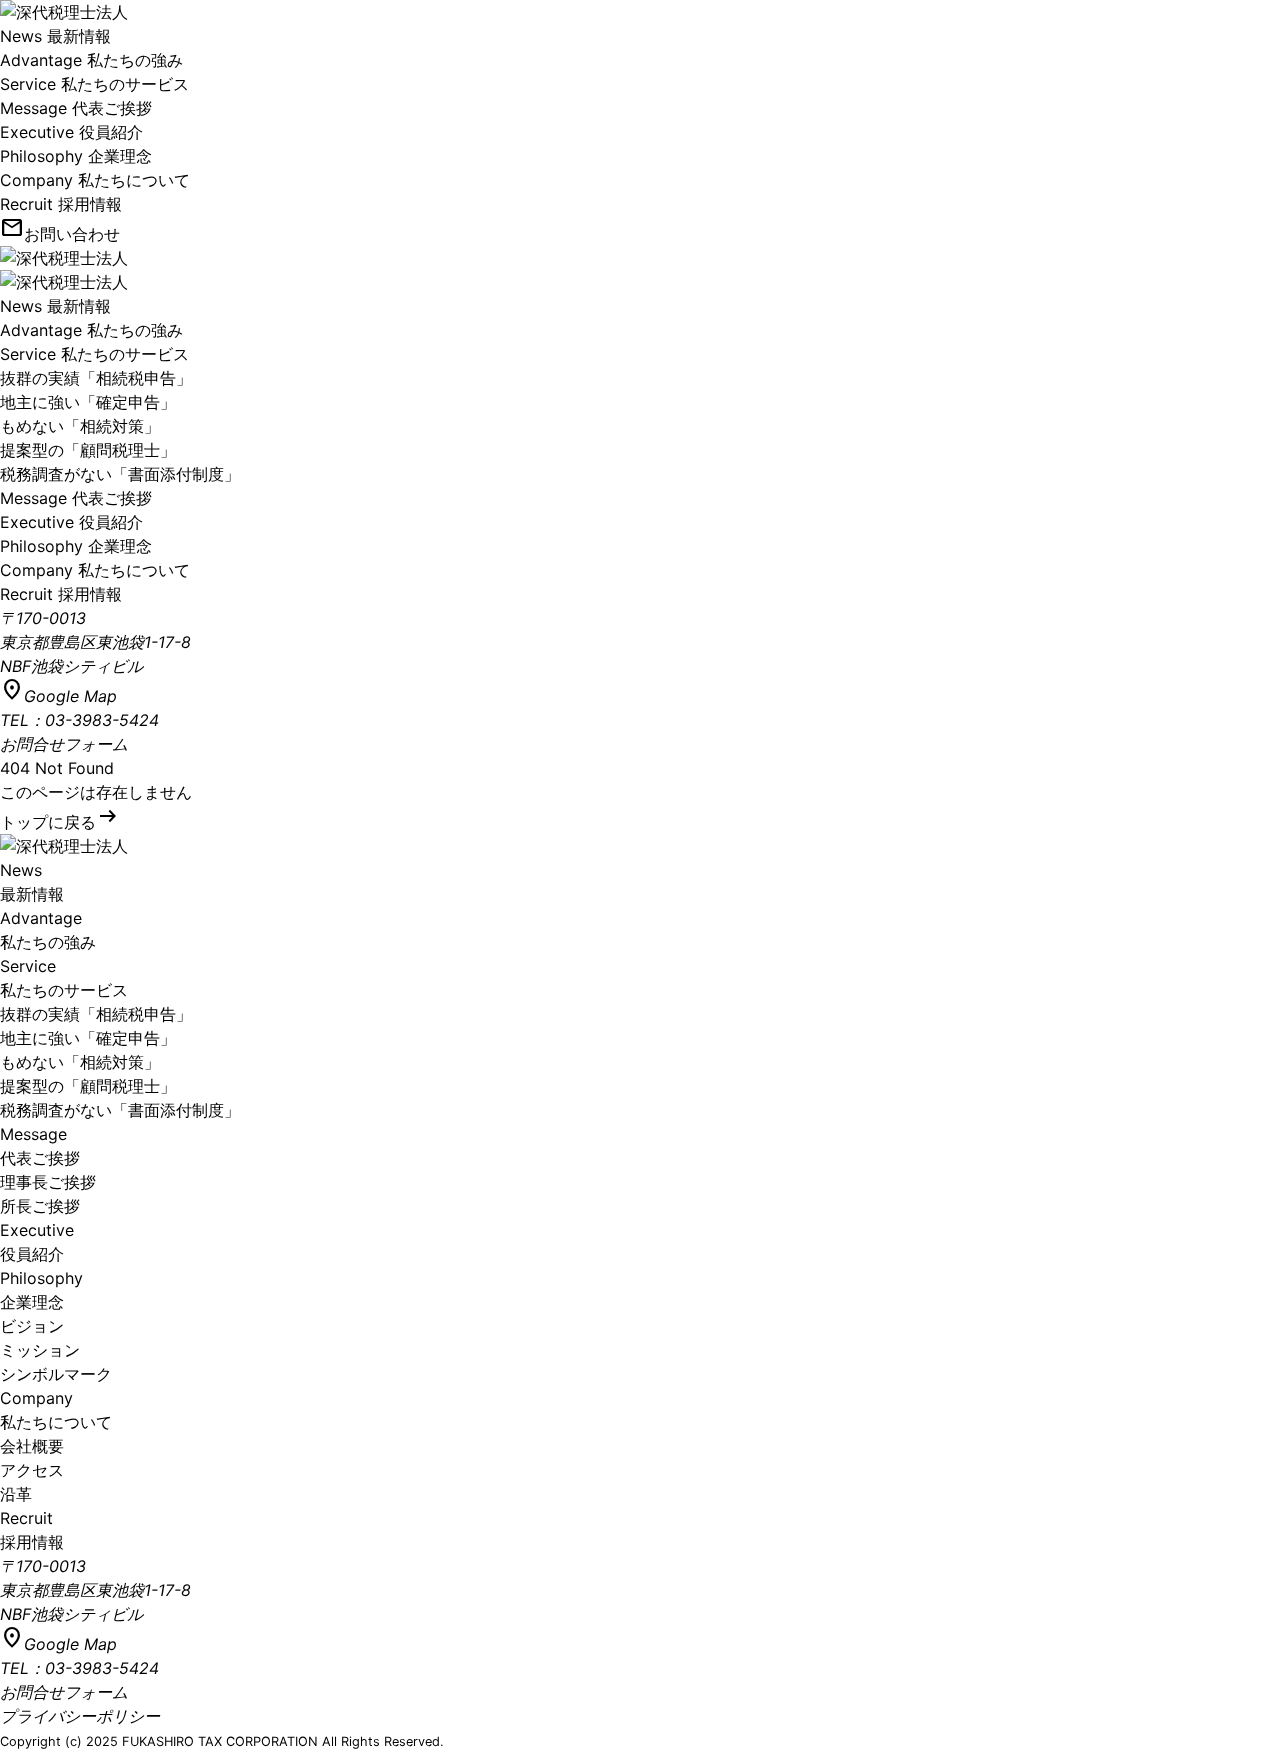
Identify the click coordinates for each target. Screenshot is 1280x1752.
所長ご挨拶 (40, 1206)
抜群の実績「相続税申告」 (96, 378)
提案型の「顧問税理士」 (88, 450)
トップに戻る (60, 822)
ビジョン (32, 1326)
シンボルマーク (56, 1374)
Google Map (58, 696)
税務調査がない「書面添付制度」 (120, 474)
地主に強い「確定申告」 (88, 402)
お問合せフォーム (64, 744)
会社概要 (32, 1446)
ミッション (40, 1350)
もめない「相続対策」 (80, 426)
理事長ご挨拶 (48, 1182)
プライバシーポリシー (80, 1716)
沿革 (16, 1494)
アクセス (32, 1470)
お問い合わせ (60, 234)
